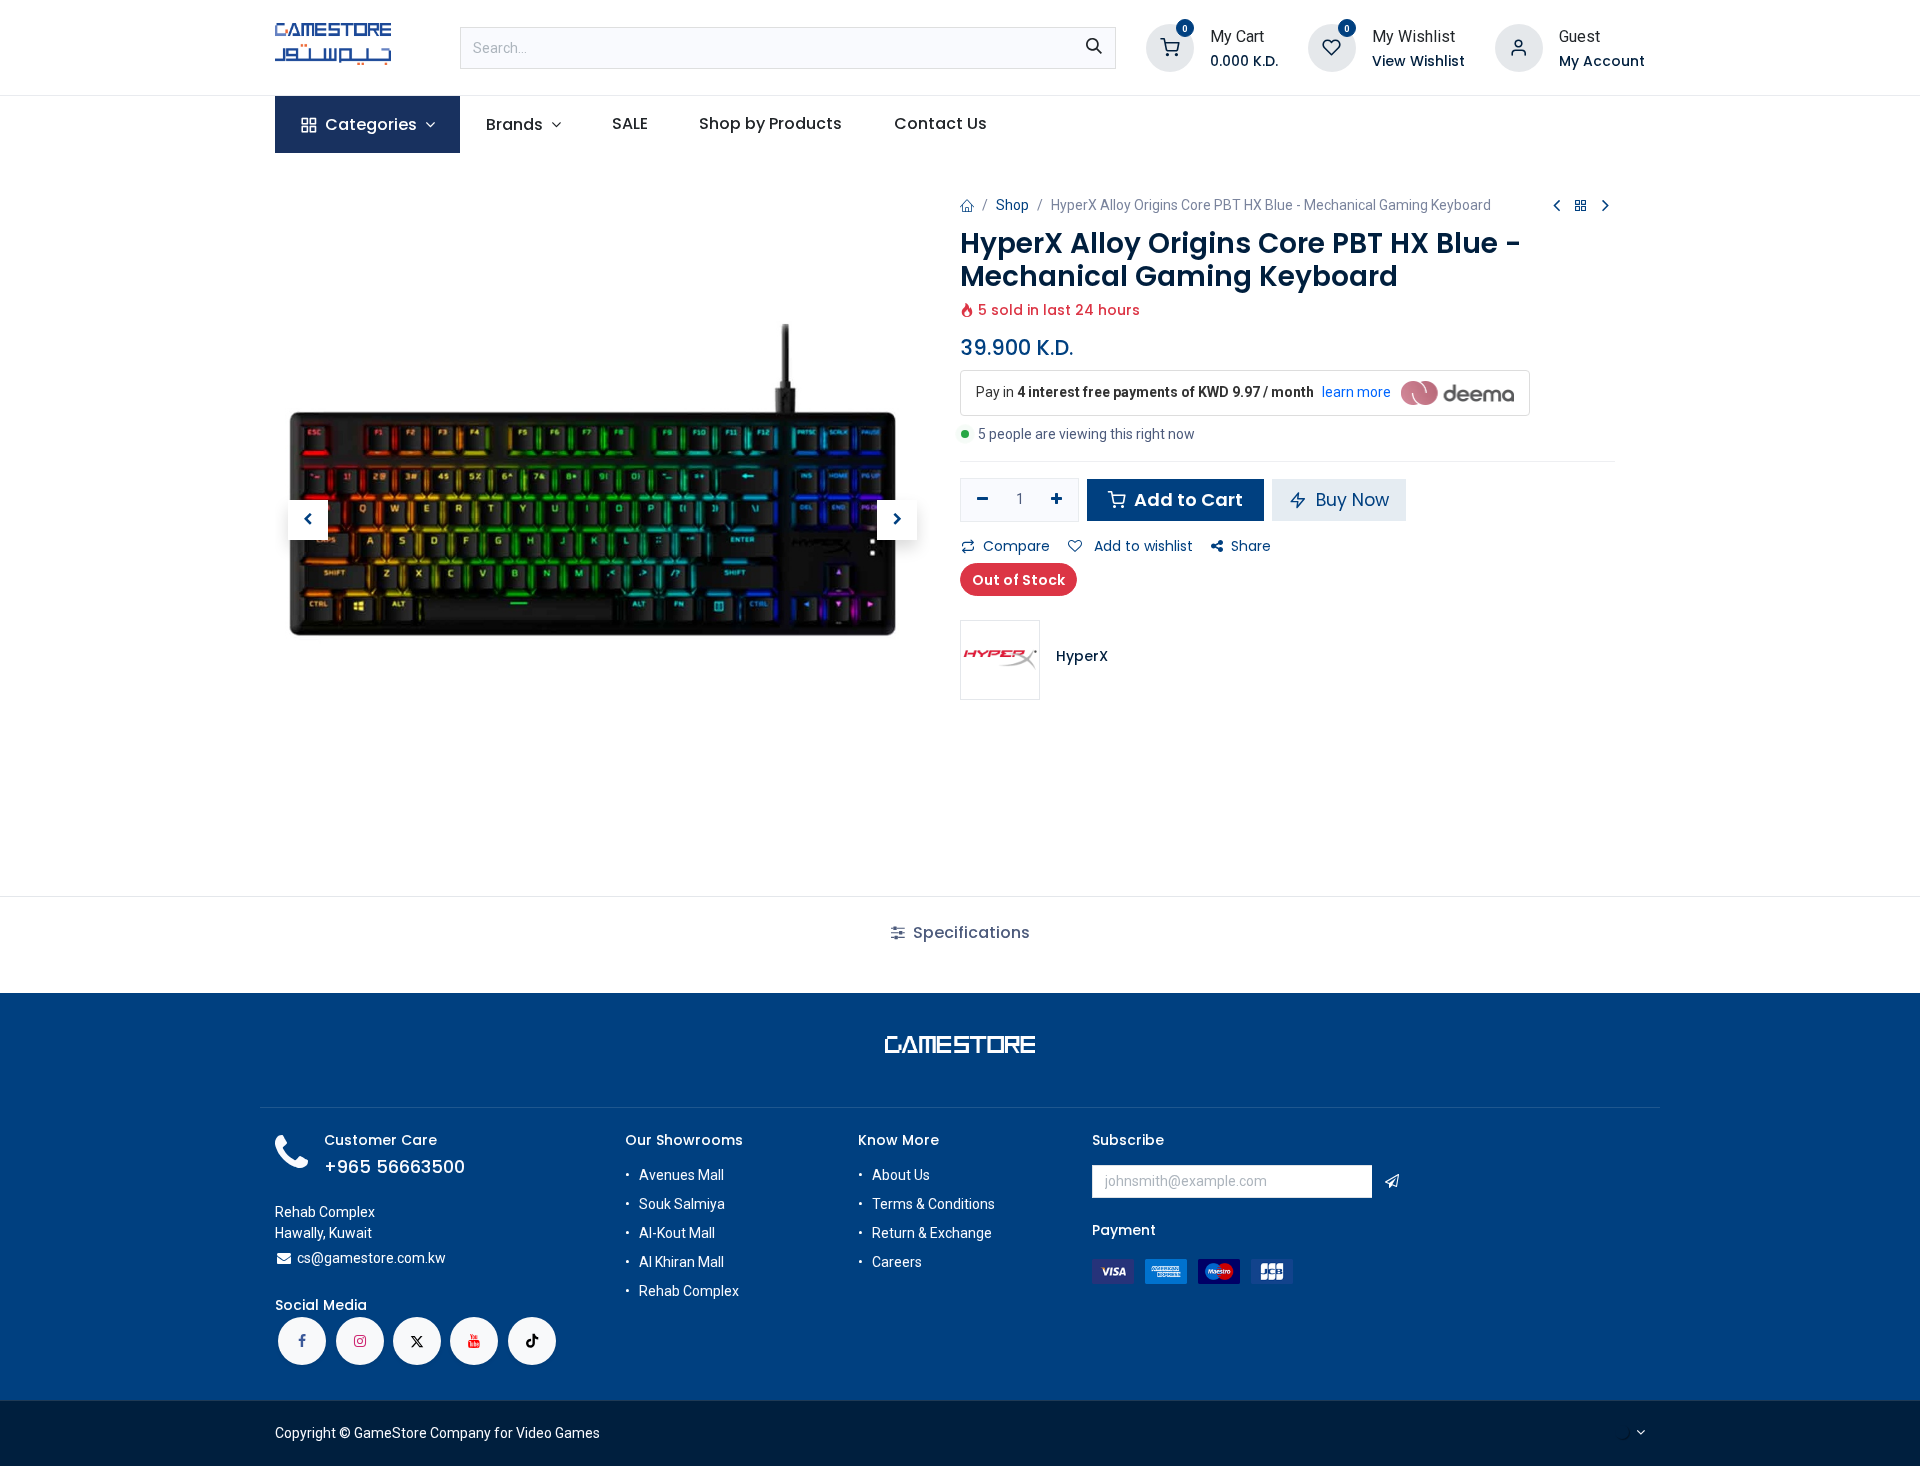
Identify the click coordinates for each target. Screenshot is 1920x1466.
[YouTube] (474, 1341)
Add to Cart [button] (1186, 499)
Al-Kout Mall (677, 1233)
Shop (1012, 205)
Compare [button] (1016, 546)
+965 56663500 (394, 1167)
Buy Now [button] (1350, 500)
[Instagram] (360, 1341)
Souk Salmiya (683, 1204)
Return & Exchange (932, 1233)
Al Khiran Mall (681, 1262)
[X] (417, 1341)
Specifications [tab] (969, 932)
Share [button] (1251, 546)
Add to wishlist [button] (1141, 546)
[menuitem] (367, 124)
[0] (1170, 46)
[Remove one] (982, 500)
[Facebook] (302, 1341)
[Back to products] (1581, 206)
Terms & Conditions (933, 1204)
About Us (901, 1175)
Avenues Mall (681, 1175)
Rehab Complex (689, 1291)
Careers (898, 1262)
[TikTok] (532, 1341)
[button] (307, 520)
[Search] (1094, 48)
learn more (1356, 392)
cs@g (314, 1258)
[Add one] (1057, 500)
